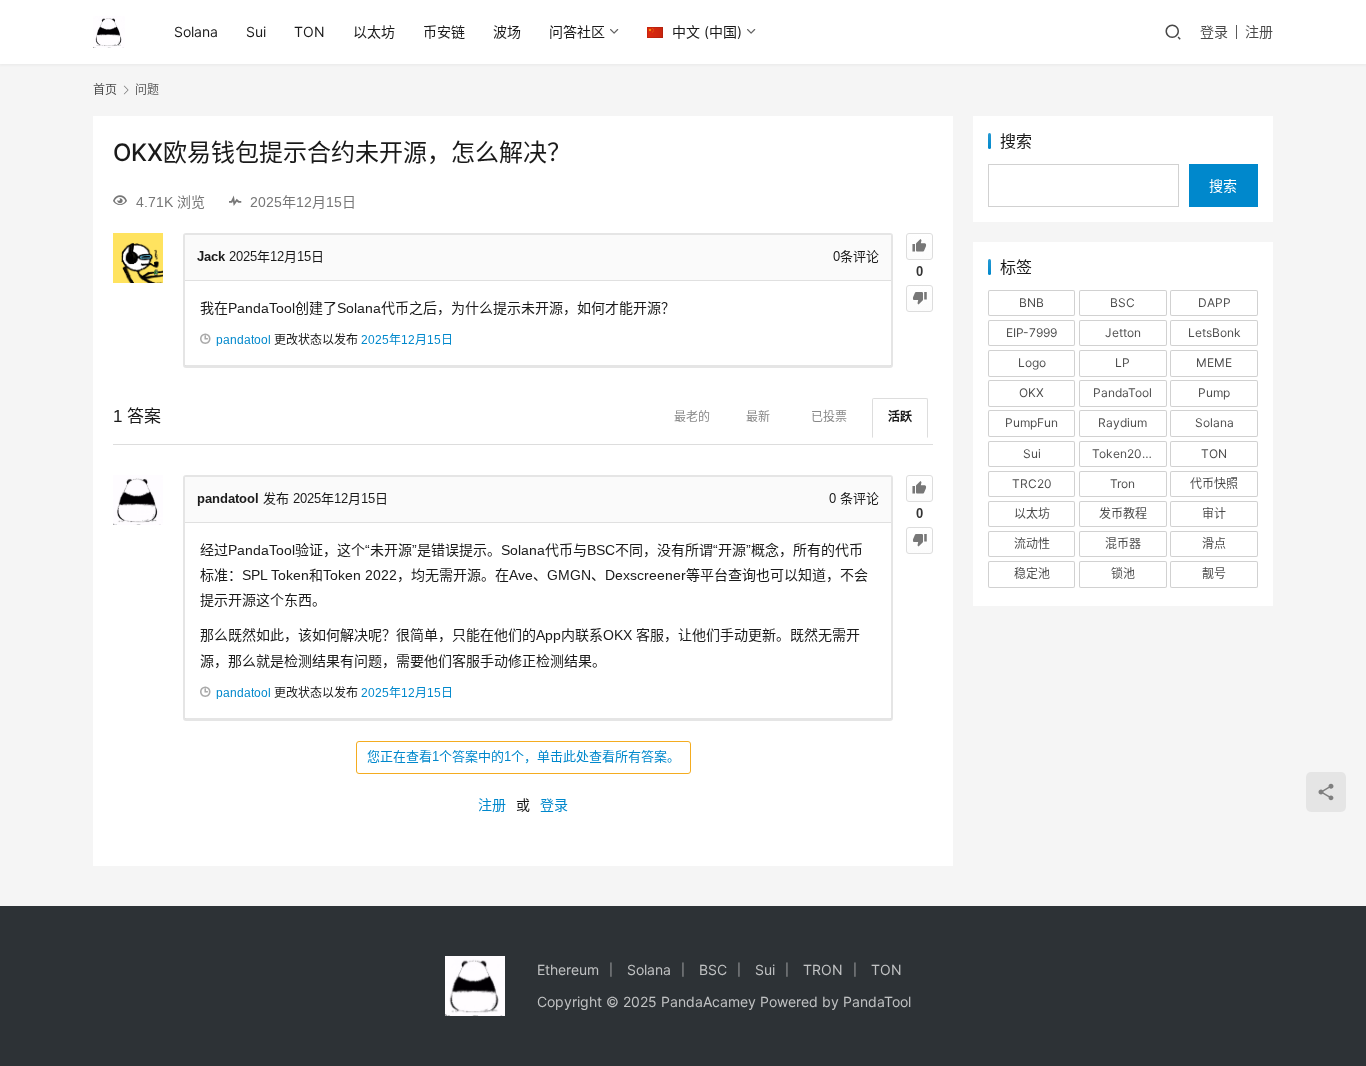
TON (309, 31)
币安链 (444, 31)
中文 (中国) (705, 31)
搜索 (1016, 141)
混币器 (1123, 543)
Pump (1214, 392)
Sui (256, 31)
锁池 (1123, 573)
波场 (507, 31)
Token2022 (1124, 453)
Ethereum (568, 969)
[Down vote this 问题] (919, 298)
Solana (196, 31)
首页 (105, 89)
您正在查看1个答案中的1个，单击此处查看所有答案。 (523, 756)
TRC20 (1032, 483)
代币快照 (1214, 483)
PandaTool (1122, 392)
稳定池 (1032, 573)
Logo (1032, 362)
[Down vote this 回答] (919, 540)
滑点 (1214, 543)
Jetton (1123, 332)
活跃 (900, 417)
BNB (1031, 302)
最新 (758, 417)
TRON (823, 969)
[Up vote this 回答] (919, 488)
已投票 (829, 417)
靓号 (1214, 573)
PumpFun (1031, 422)
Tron (1122, 483)
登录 (1214, 31)
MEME (1214, 362)
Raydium (1122, 422)
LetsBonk (1214, 332)
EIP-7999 (1031, 332)
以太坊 (374, 31)
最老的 (692, 417)
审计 (1214, 513)
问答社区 (577, 31)
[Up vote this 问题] (919, 246)
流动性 (1032, 543)
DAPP (1214, 302)
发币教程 (1123, 513)
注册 (1259, 31)
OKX (1031, 392)
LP (1122, 362)
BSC (1122, 302)
